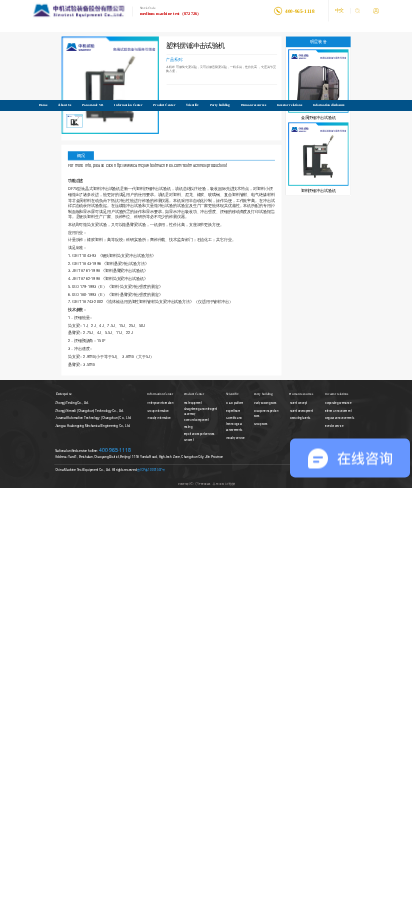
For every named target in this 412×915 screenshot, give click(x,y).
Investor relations (289, 104)
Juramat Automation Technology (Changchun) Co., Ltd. (93, 418)
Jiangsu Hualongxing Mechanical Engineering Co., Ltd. (92, 426)
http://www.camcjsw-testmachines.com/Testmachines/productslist (170, 166)
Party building (220, 104)
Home (43, 104)
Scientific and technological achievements (234, 424)
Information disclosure (329, 104)
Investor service (334, 426)
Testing (188, 427)
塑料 (99, 240)
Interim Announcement (338, 411)
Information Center (128, 104)
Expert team (233, 411)
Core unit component (196, 420)
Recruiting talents (300, 419)
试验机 (138, 271)
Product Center (164, 104)
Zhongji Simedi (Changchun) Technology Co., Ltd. (89, 410)
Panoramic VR (92, 104)
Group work (261, 424)
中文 (340, 10)
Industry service (235, 437)
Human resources (253, 104)
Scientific (192, 104)
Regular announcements (339, 419)
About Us (64, 104)
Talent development (301, 411)
